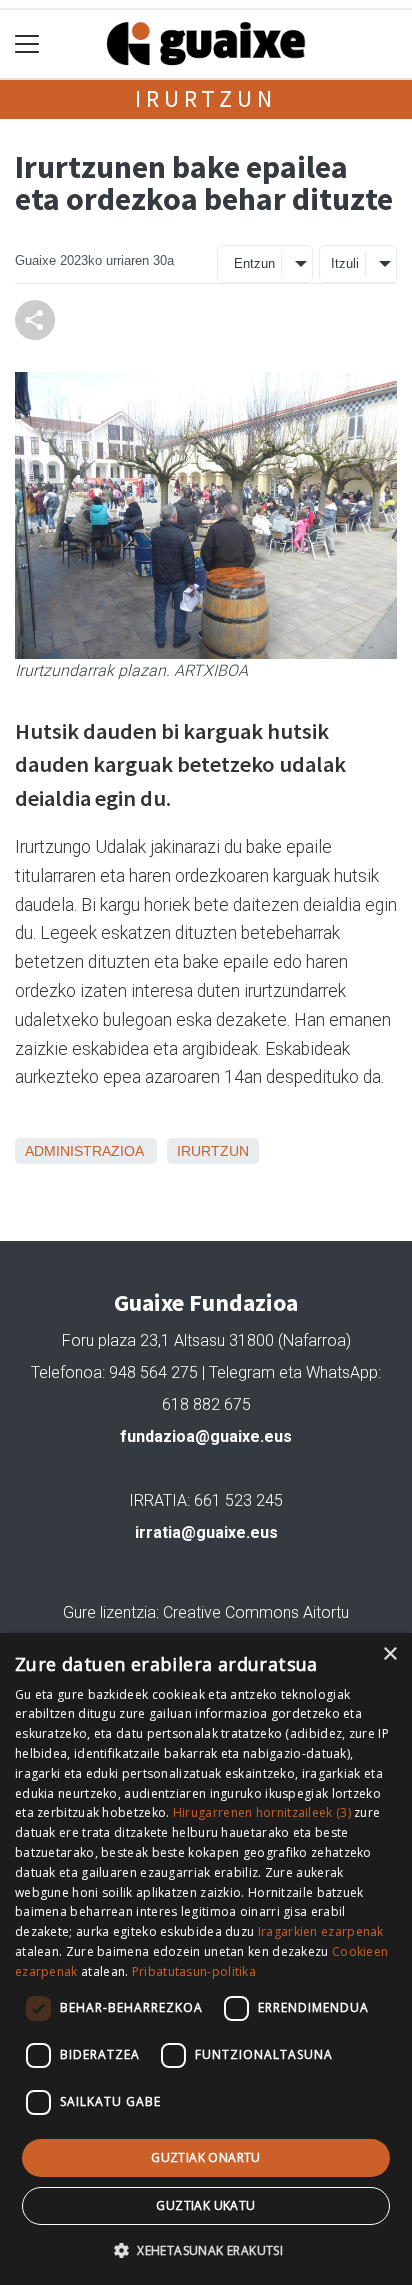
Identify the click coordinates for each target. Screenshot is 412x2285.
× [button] (389, 1654)
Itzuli (345, 263)
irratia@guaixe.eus (206, 1532)
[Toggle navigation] (27, 44)
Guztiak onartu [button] (206, 2157)
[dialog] (206, 1959)
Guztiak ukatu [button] (205, 2205)
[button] (206, 2250)
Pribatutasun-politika (194, 1971)
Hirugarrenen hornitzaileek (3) (262, 1812)
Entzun (254, 263)
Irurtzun (205, 98)
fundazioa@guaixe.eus (206, 1436)
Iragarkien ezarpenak (321, 1931)
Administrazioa (84, 1151)
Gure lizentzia (109, 1612)
